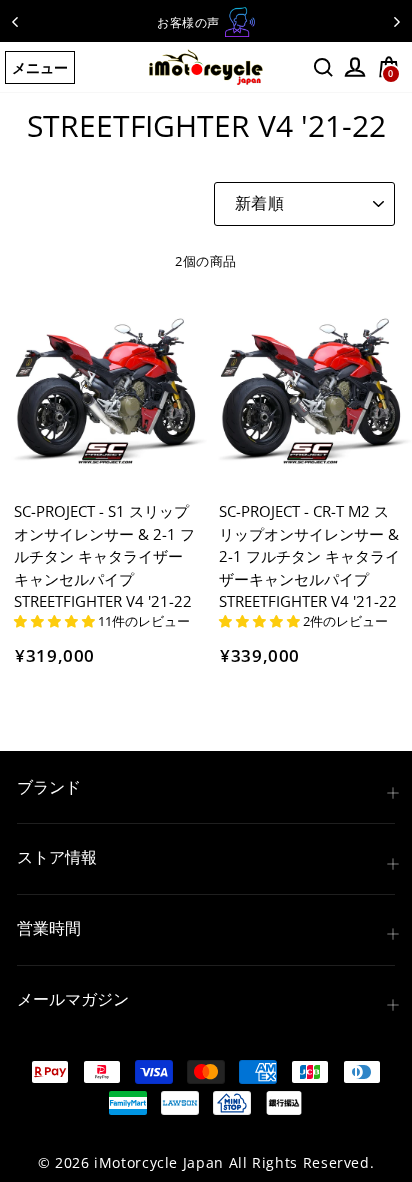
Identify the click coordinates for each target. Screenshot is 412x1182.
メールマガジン (73, 999)
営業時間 (49, 928)
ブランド (49, 787)
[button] (56, 621)
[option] (206, 22)
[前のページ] (15, 21)
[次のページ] (397, 21)
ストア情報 (57, 857)
